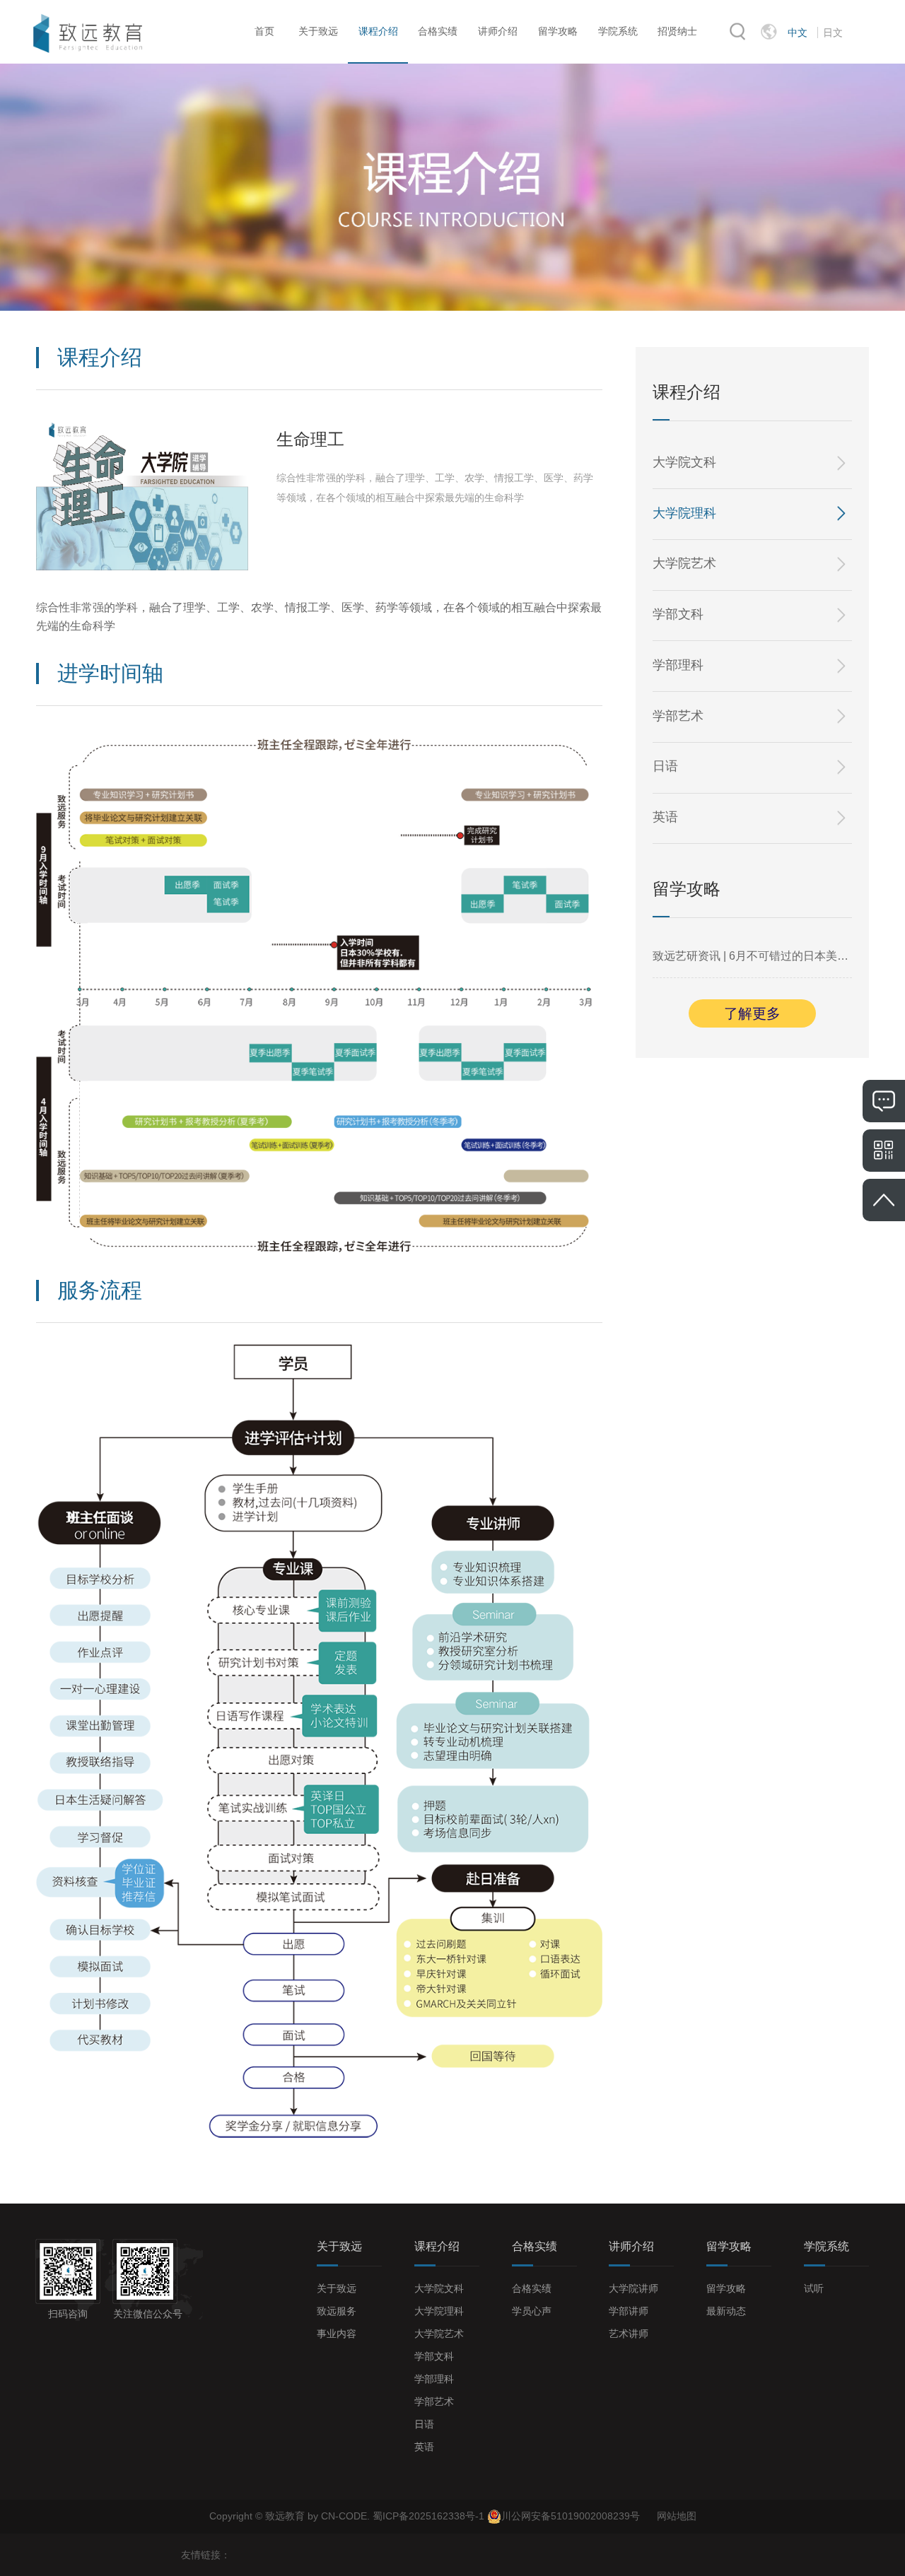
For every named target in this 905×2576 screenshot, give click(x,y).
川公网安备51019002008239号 (571, 2516)
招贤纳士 (677, 31)
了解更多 (752, 1013)
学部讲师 (629, 2311)
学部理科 (678, 665)
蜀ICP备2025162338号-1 (430, 2516)
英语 (665, 817)
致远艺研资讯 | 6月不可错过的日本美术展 (753, 956)
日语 (665, 766)
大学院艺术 (684, 563)
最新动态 (726, 2311)
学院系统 (618, 31)
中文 (798, 33)
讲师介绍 (498, 31)
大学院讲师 (633, 2288)
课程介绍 (378, 31)
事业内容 (337, 2334)
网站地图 (677, 2516)
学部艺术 (678, 716)
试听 (814, 2288)
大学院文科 (684, 462)
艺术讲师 (629, 2334)
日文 (833, 33)
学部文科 (678, 614)
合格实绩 (438, 31)
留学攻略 (558, 31)
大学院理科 (684, 513)
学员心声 (532, 2311)
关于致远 (318, 31)
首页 (264, 31)
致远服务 (337, 2311)
